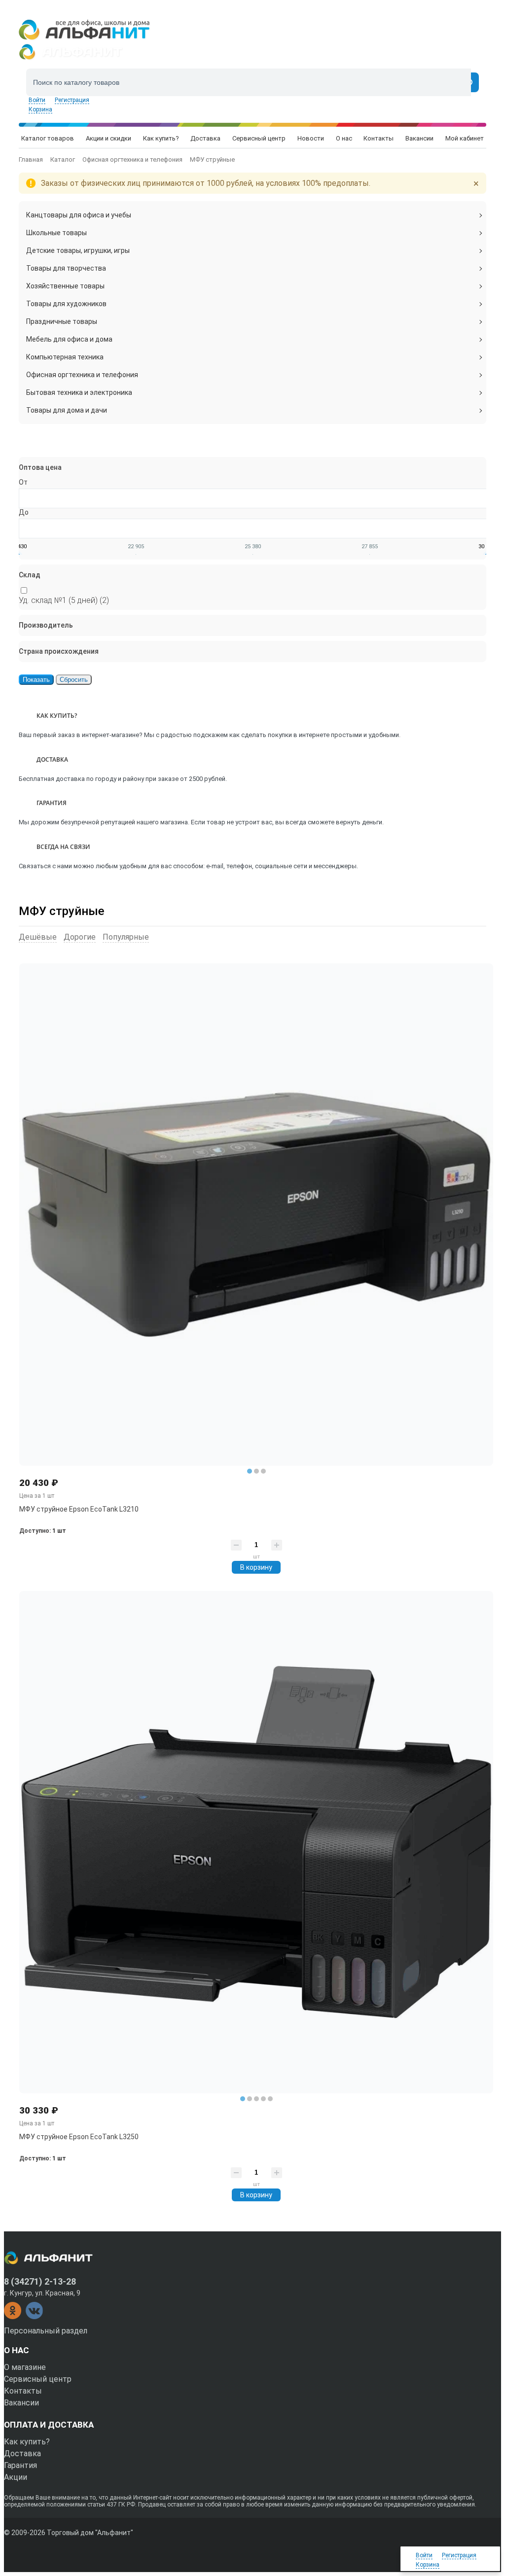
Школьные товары (56, 233)
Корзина (40, 109)
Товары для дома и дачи (67, 410)
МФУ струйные (62, 911)
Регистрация (72, 100)
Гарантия (20, 2465)
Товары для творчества (66, 268)
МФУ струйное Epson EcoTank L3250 (79, 2137)
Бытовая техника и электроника (79, 392)
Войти (37, 100)
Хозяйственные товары (65, 286)
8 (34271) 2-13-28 (40, 2281)
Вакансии (21, 2403)
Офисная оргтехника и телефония (82, 375)
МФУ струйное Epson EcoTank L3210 (79, 1509)
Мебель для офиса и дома (69, 339)
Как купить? (27, 2442)
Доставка (22, 2453)
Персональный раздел (46, 2331)
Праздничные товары (62, 321)
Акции (16, 2477)
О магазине (25, 2367)
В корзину (256, 1567)
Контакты (23, 2391)
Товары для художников (66, 304)
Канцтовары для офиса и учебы (79, 215)
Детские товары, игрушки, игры (78, 250)
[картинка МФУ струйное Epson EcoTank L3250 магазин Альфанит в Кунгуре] (256, 1842)
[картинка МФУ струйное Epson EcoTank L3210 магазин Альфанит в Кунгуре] (256, 1215)
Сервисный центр (38, 2379)
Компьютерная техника (65, 357)
